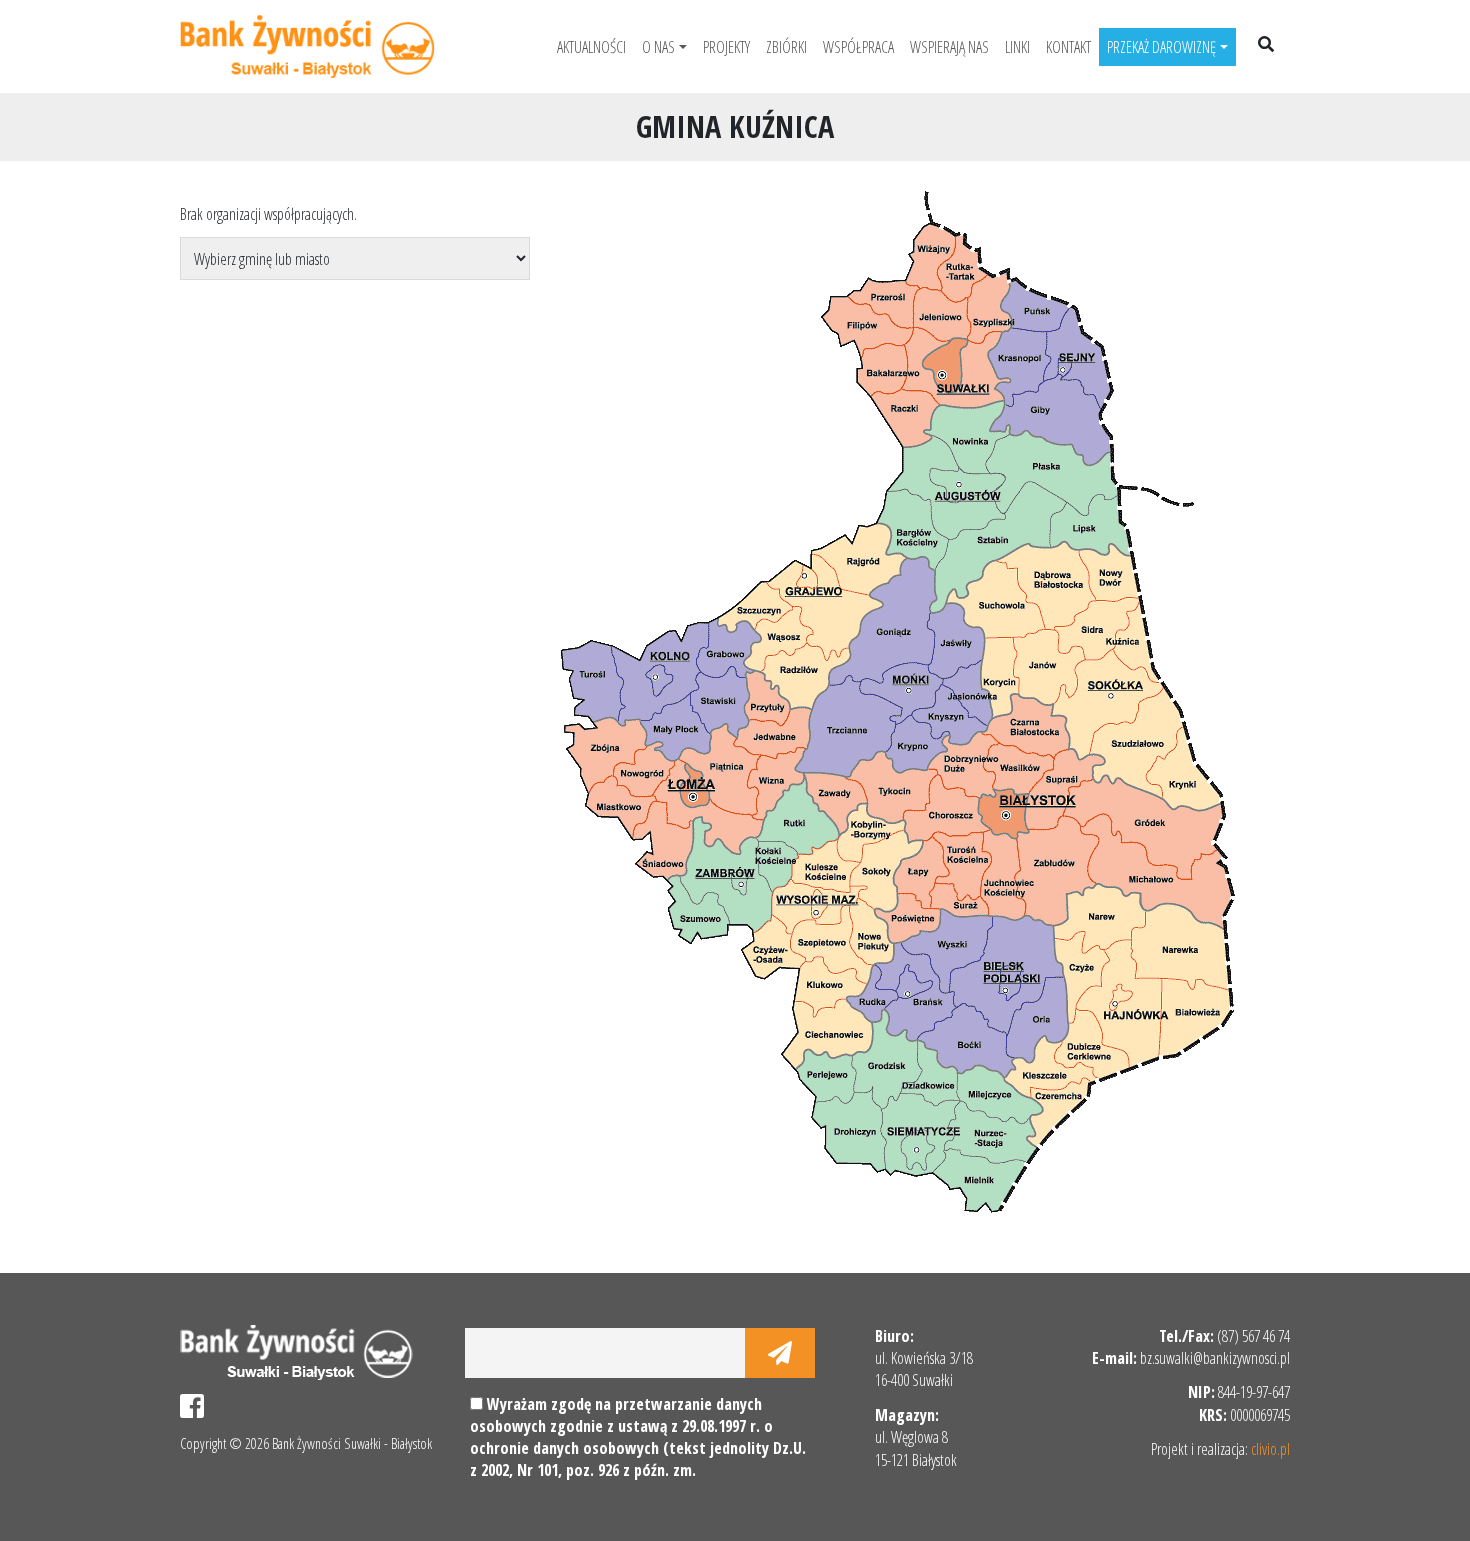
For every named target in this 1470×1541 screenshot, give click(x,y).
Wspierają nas (949, 47)
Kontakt (1068, 47)
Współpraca (858, 47)
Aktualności (591, 47)
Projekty (726, 47)
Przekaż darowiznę (1161, 47)
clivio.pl (1270, 1449)
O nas (658, 47)
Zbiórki (786, 47)
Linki (1017, 47)
